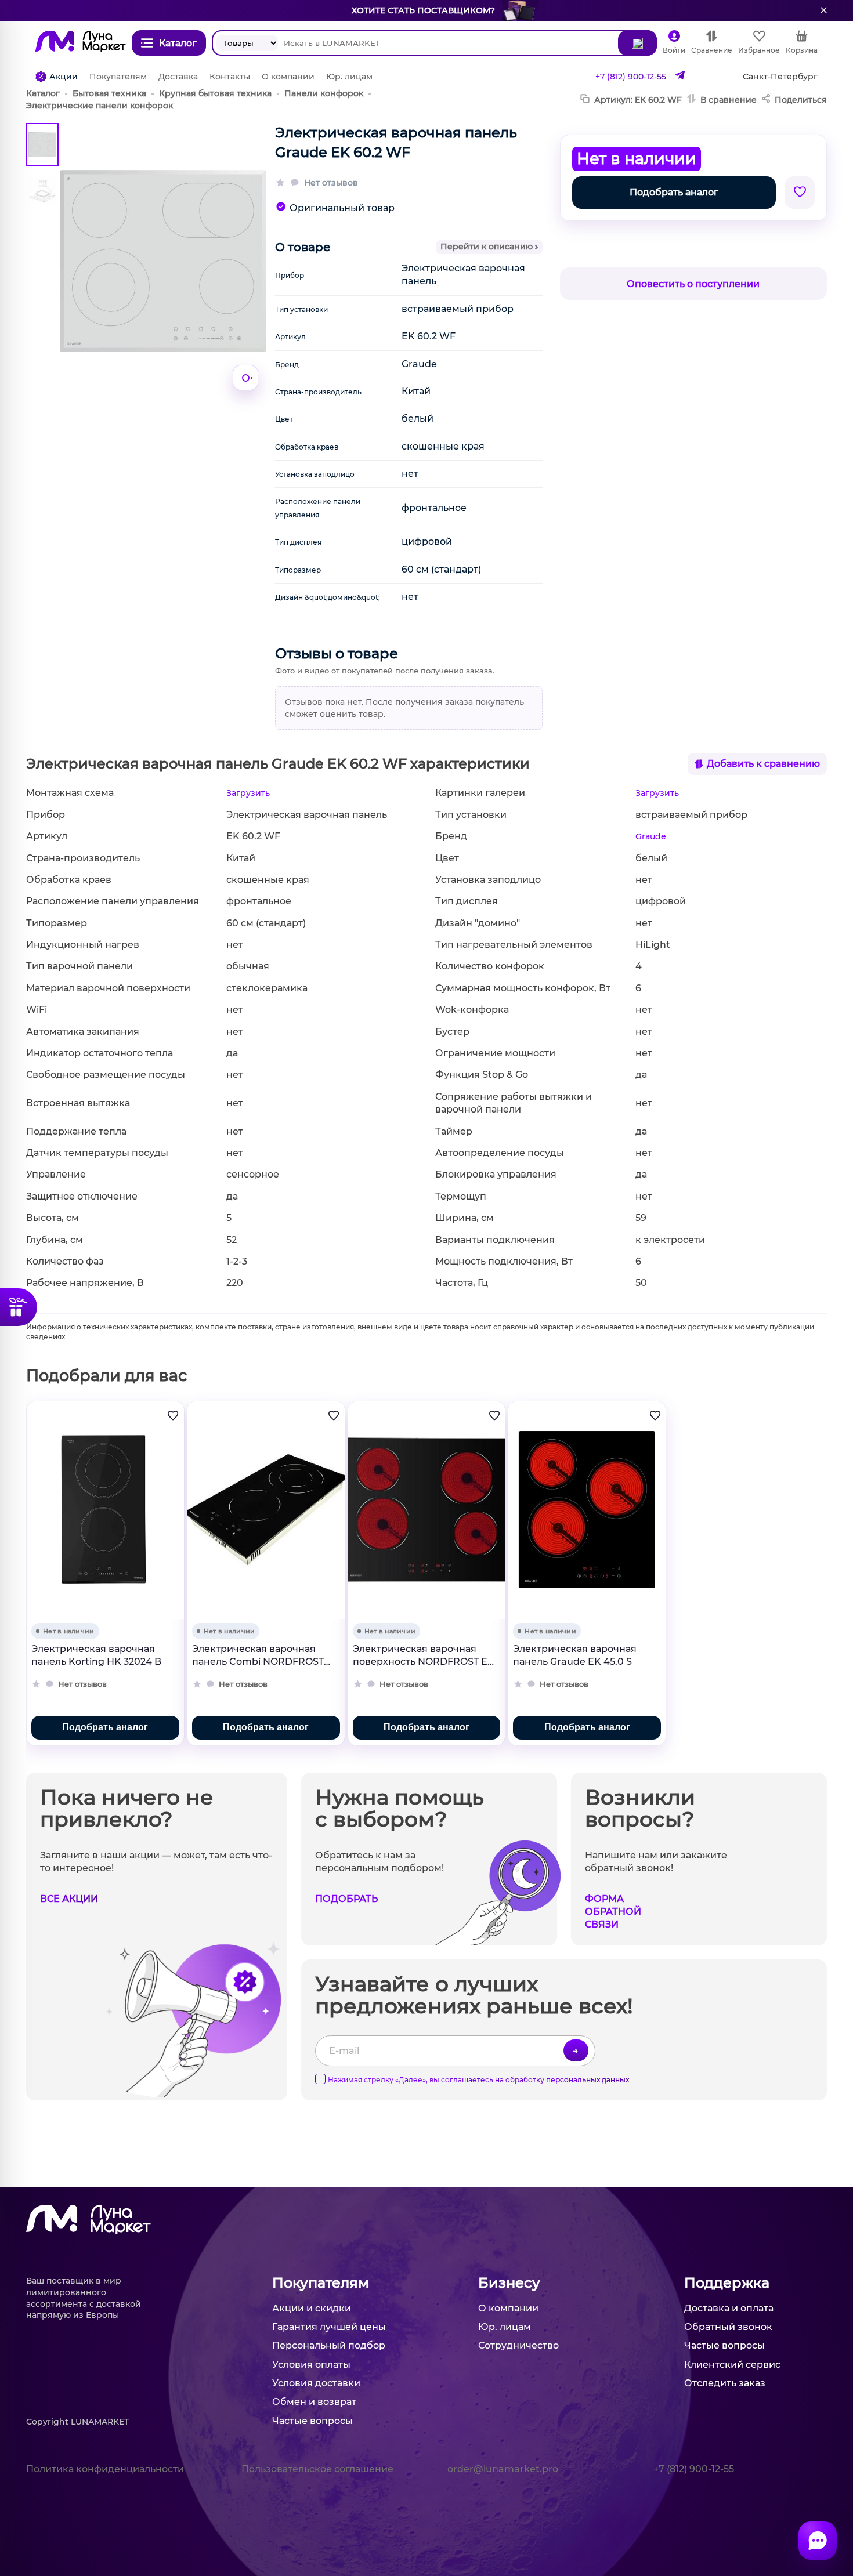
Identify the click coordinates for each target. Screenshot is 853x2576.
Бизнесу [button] (509, 2283)
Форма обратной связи (613, 1912)
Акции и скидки (312, 2308)
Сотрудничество (518, 2345)
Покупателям (118, 77)
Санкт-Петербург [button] (780, 77)
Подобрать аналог (674, 192)
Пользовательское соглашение (317, 2469)
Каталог (43, 93)
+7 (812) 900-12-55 (631, 77)
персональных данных (588, 2080)
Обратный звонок (728, 2327)
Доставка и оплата (729, 2308)
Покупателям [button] (321, 2283)
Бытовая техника (109, 93)
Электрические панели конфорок (100, 106)
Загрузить (248, 793)
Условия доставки (316, 2383)
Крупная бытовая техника (215, 93)
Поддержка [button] (727, 2283)
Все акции (69, 1899)
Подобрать (346, 1899)
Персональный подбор (329, 2345)
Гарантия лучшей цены (329, 2327)
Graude (651, 836)
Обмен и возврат (314, 2402)
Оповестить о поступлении (693, 284)
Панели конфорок (324, 93)
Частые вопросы (312, 2421)
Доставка (178, 77)
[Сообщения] (818, 2541)
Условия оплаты (311, 2365)
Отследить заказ (725, 2383)
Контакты (230, 77)
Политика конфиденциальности (105, 2469)
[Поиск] (637, 43)
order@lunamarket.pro (503, 2469)
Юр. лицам (349, 77)
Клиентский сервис (732, 2365)
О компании (288, 77)
